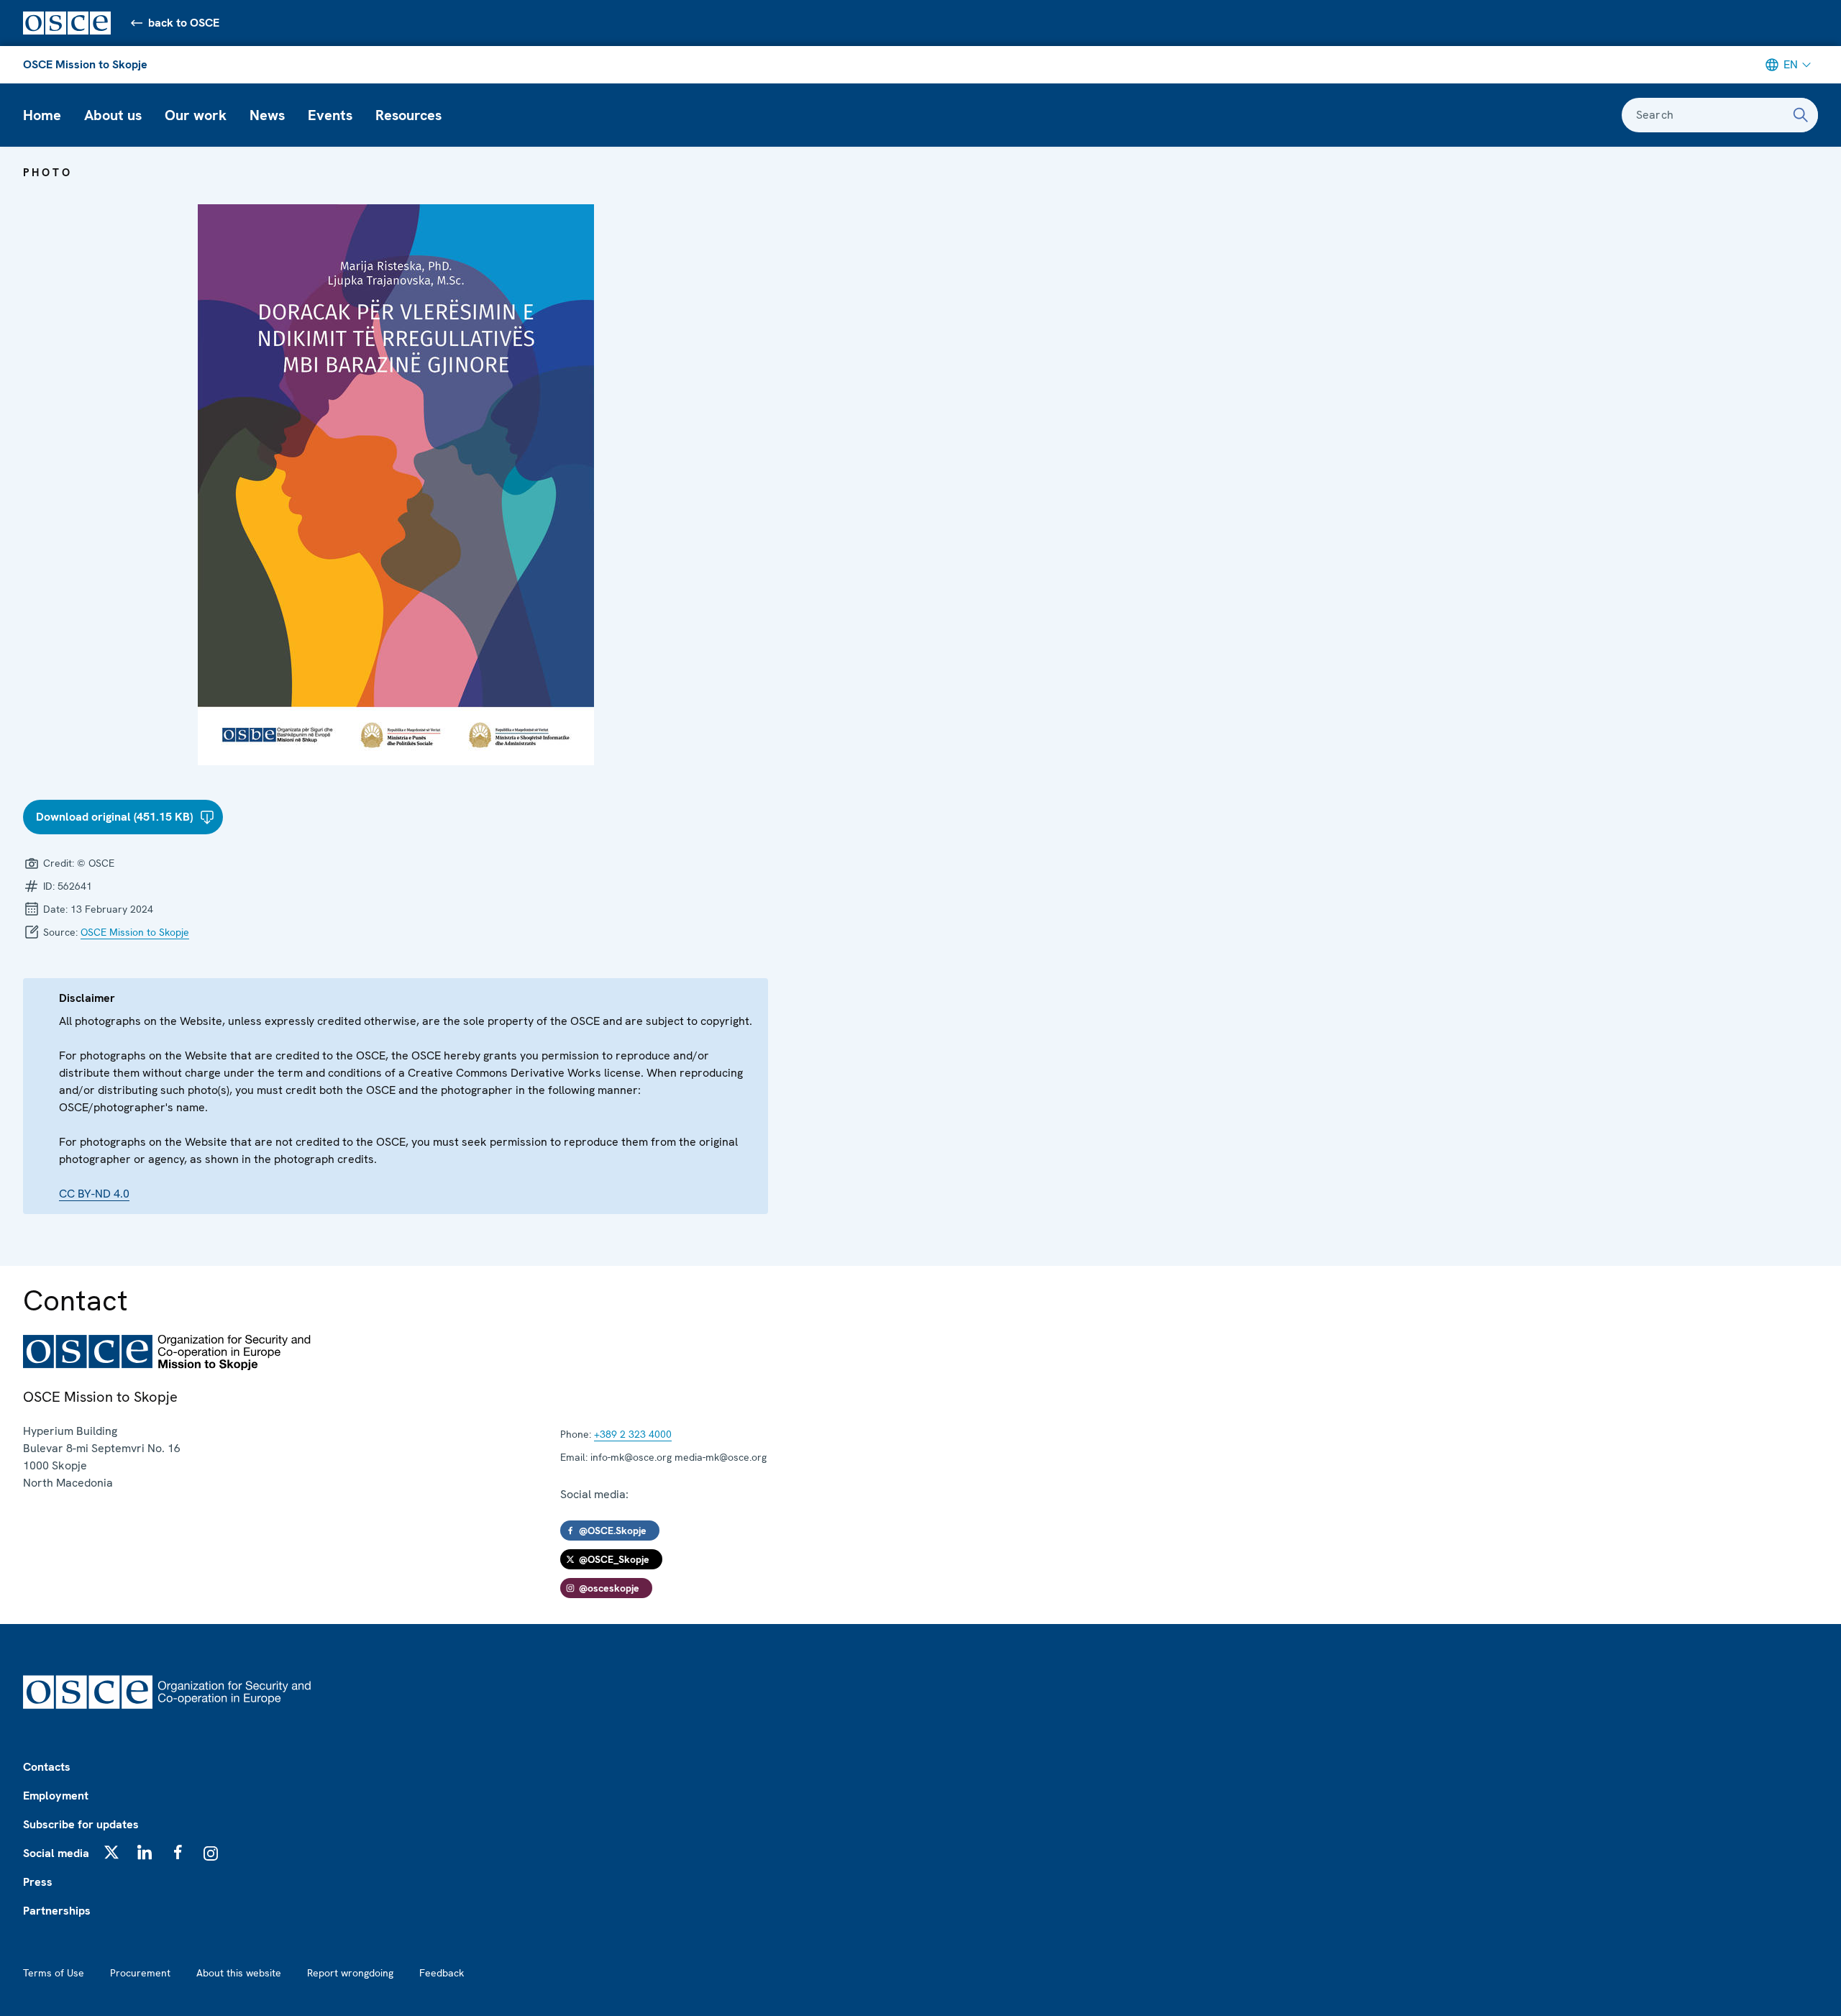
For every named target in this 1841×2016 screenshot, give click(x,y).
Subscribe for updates (81, 1824)
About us (113, 115)
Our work (196, 115)
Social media (56, 1853)
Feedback (442, 1973)
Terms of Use (54, 1973)
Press (38, 1882)
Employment (56, 1796)
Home (42, 115)
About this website (239, 1973)
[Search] (1801, 115)
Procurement (140, 1973)
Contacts (47, 1767)
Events (330, 115)
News (267, 115)
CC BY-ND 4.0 (94, 1194)
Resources (408, 115)
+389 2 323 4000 (633, 1434)
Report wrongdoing (350, 1973)
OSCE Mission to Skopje (85, 64)
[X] (111, 1852)
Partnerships (57, 1911)
